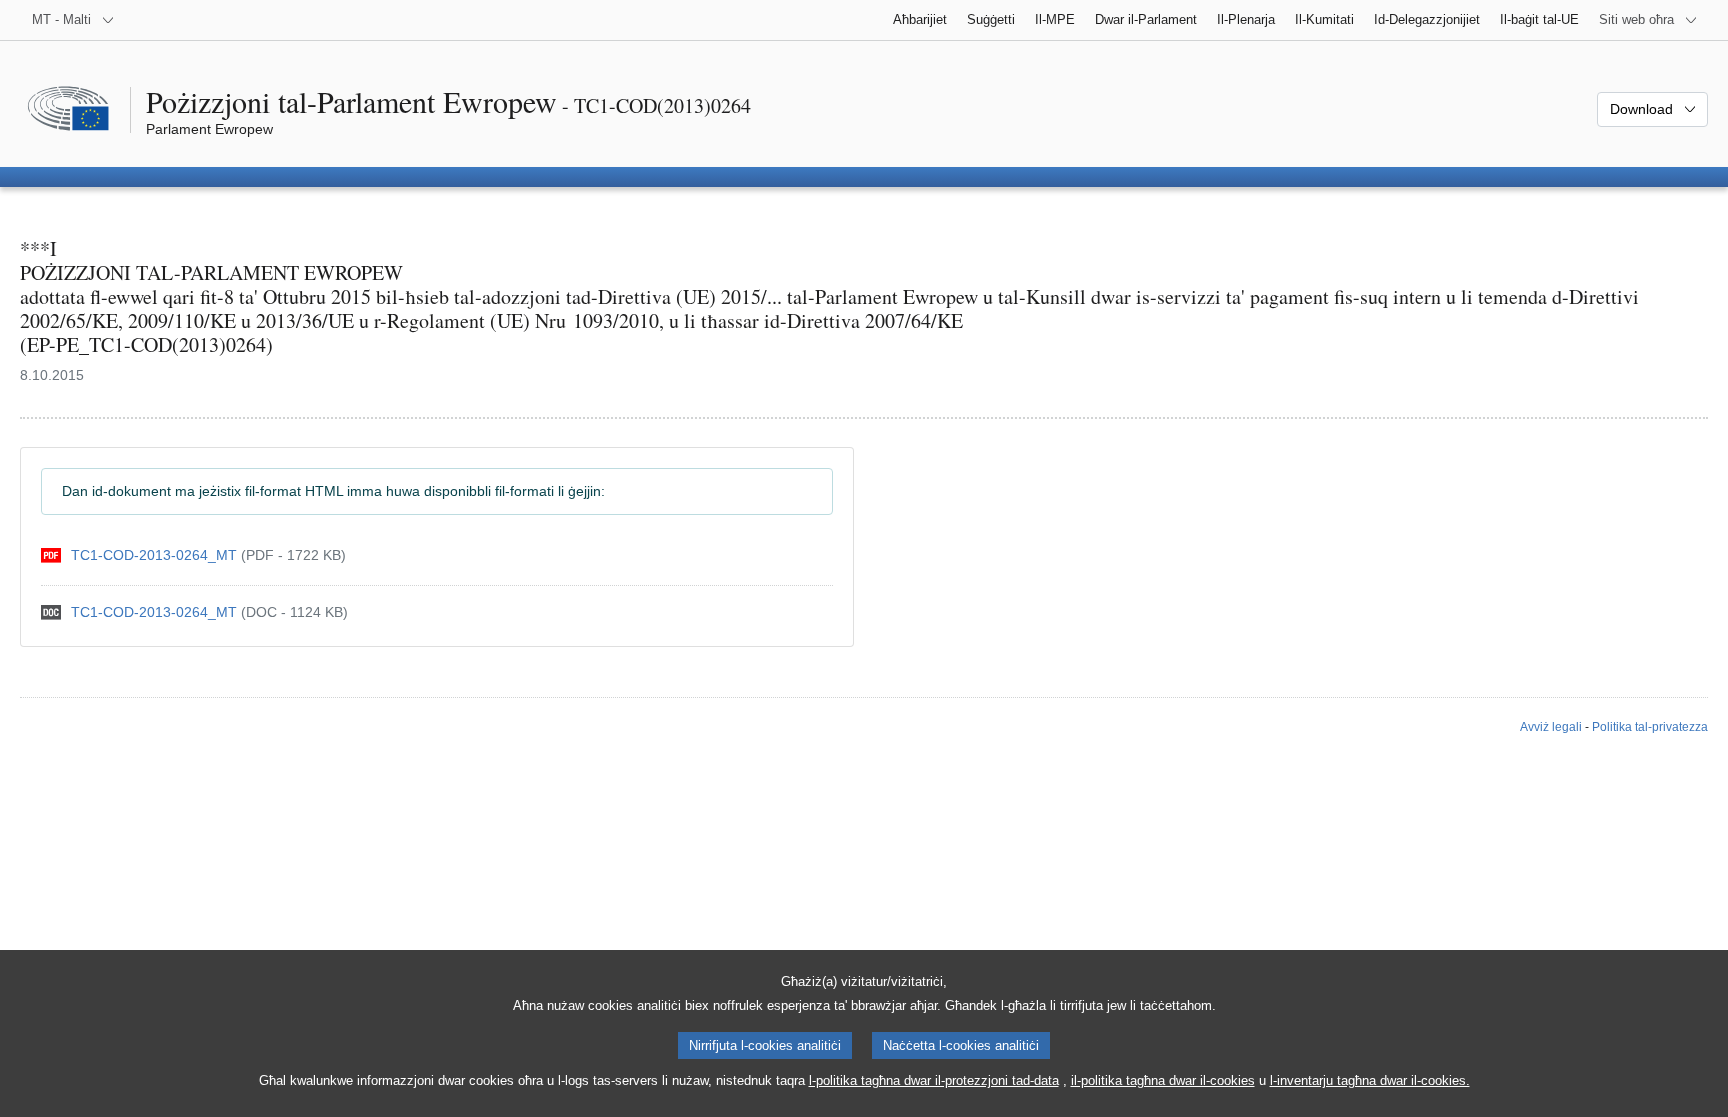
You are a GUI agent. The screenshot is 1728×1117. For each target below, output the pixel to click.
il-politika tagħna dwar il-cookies (1163, 1080)
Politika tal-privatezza (1650, 727)
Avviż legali (1551, 727)
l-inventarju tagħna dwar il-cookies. (1370, 1080)
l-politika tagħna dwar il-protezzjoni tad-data (934, 1080)
